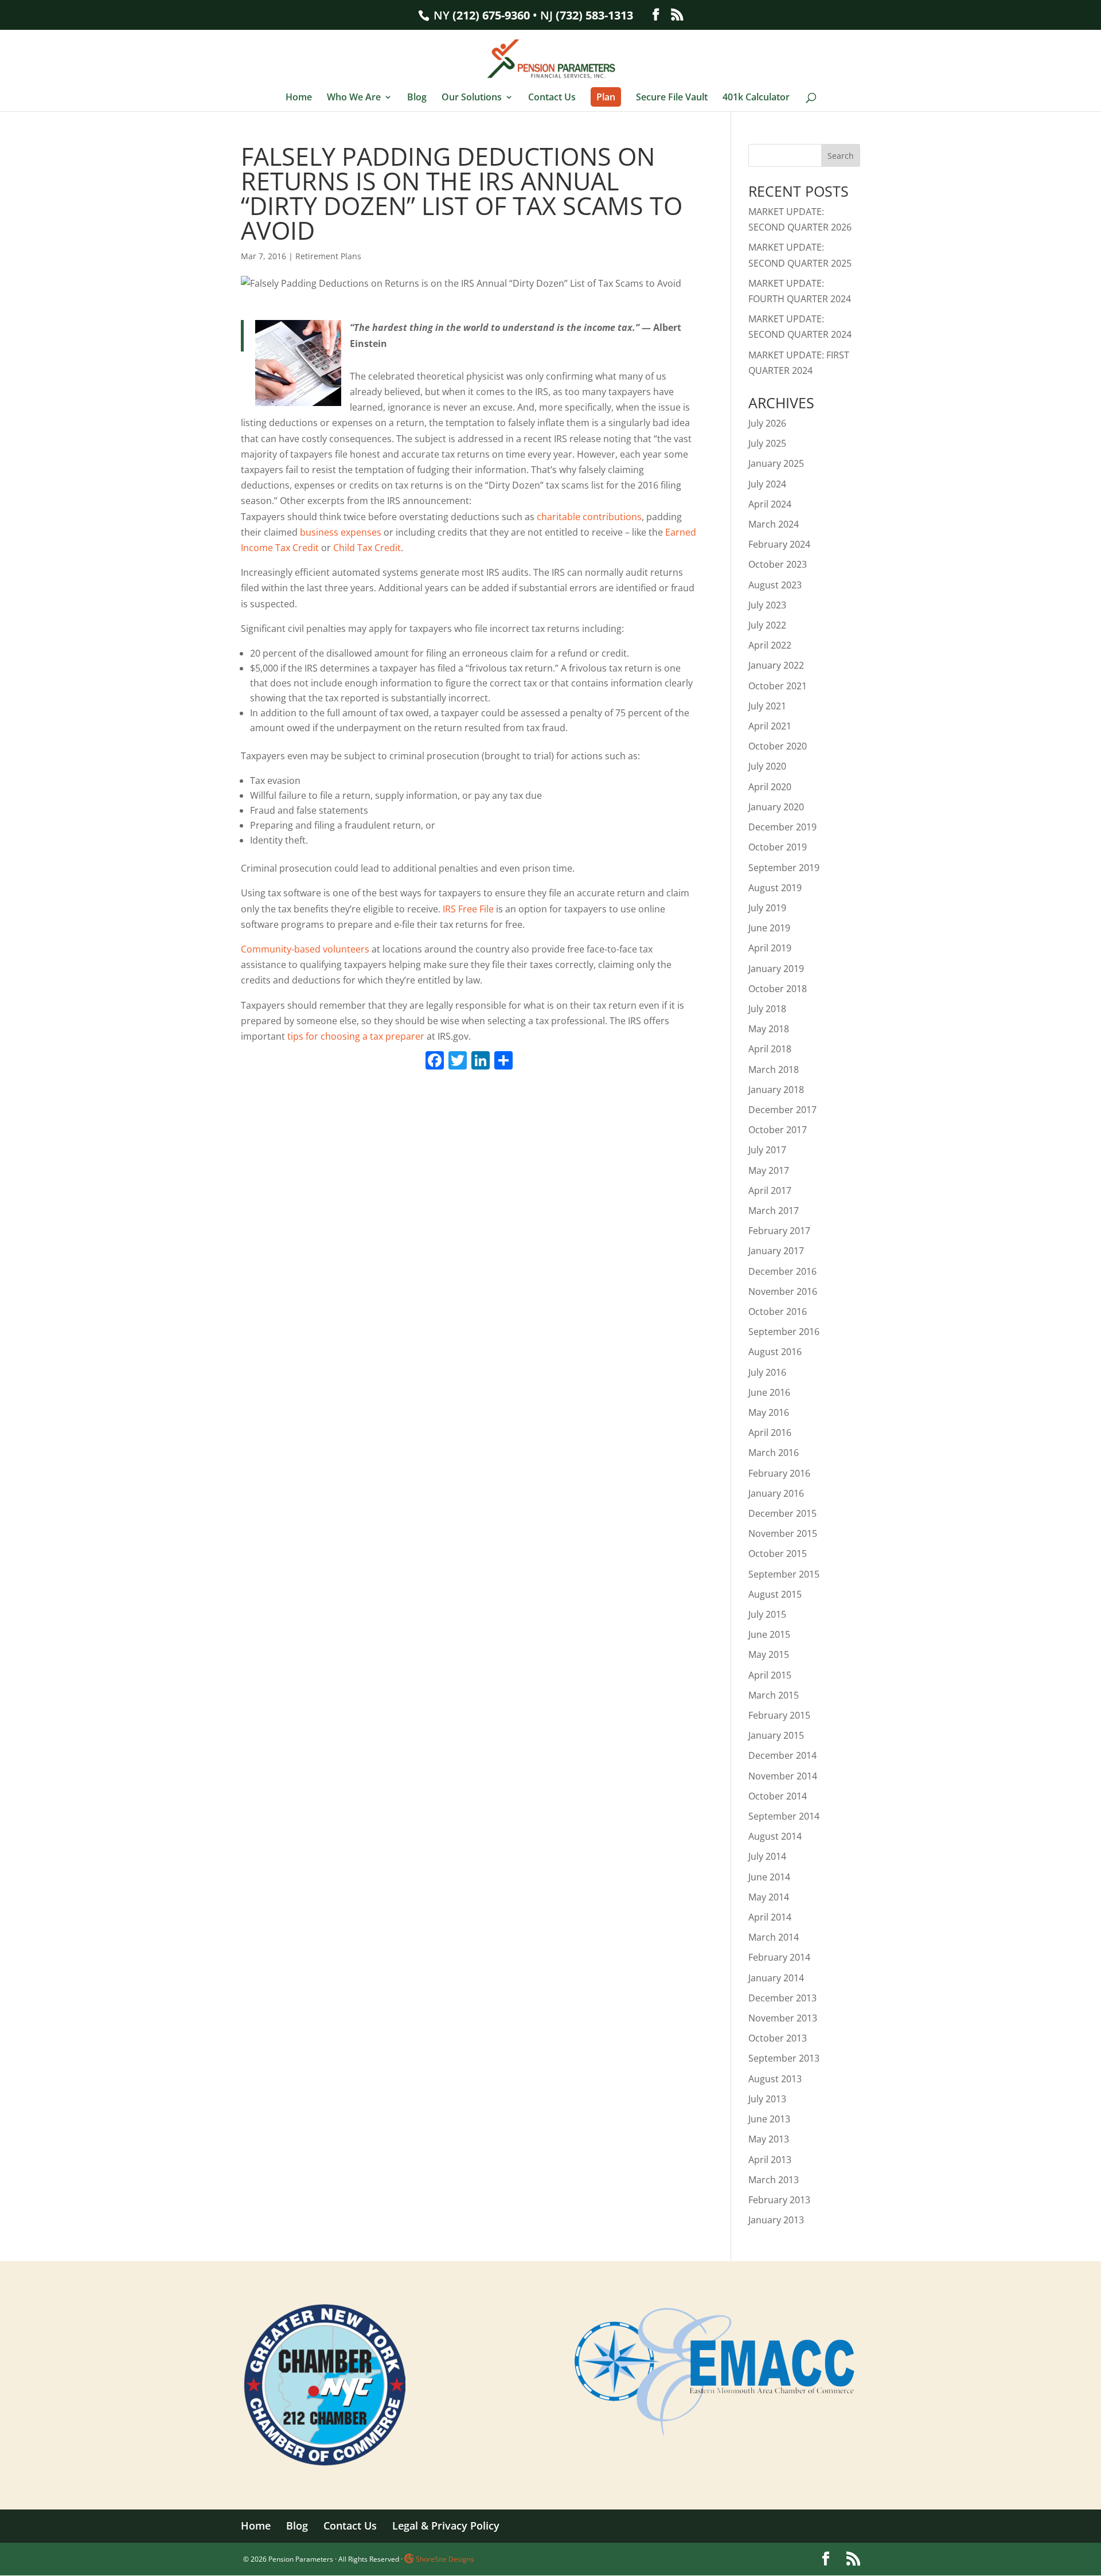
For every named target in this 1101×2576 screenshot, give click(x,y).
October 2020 (778, 746)
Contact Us (552, 98)
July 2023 (767, 605)
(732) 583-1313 (594, 15)
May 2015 (769, 1654)
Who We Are (354, 98)
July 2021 (767, 706)
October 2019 (778, 847)
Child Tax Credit (367, 548)
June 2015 (769, 1634)
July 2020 (767, 766)
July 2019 (767, 908)
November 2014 (783, 1776)
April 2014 (770, 1917)
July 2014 (767, 1856)
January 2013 (776, 2220)
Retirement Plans (328, 256)
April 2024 (770, 504)
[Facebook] (435, 1061)
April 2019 (770, 948)
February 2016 (779, 1473)
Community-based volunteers (305, 949)
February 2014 (779, 1957)
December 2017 (782, 1110)
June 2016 (769, 1392)
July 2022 (767, 625)
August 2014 (775, 1836)
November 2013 (783, 2018)
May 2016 (769, 1412)
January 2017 (776, 1251)
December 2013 (782, 1998)
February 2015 (779, 1715)
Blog (417, 98)
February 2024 (779, 544)
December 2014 (782, 1755)
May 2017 (769, 1170)
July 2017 (767, 1150)
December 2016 (782, 1271)
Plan (606, 97)
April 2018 (770, 1049)
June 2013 (769, 2119)
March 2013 (774, 2180)
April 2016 (770, 1433)
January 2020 (776, 807)
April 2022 (770, 645)
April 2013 (770, 2160)
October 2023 (778, 564)
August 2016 (775, 1352)
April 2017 (770, 1191)
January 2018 (776, 1090)
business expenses (341, 532)
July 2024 (767, 484)
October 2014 (778, 1796)
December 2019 (782, 827)
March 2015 (774, 1695)
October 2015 (778, 1554)
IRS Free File (468, 909)
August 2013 (775, 2079)
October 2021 (778, 686)
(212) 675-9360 (491, 15)
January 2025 (776, 463)
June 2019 (769, 928)
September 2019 (784, 868)
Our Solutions (472, 98)
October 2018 (778, 989)
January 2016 (776, 1493)
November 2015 (783, 1533)
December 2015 (782, 1513)
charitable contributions (589, 517)
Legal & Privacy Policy (446, 2526)
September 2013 (784, 2058)
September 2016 (784, 1332)
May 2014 (769, 1897)
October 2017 (778, 1130)
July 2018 (767, 1009)
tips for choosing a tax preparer (356, 1036)
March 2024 (774, 524)
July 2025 (767, 443)
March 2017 (774, 1211)
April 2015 (770, 1675)
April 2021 (770, 726)
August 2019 (775, 888)
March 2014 (774, 1937)
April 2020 (770, 787)
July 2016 (767, 1372)
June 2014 (769, 1877)
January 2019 (776, 969)
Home (299, 98)
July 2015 (767, 1614)
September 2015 (784, 1574)
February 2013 (779, 2200)
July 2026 (767, 423)
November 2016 (783, 1291)
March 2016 (774, 1453)
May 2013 (769, 2139)
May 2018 (769, 1029)
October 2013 (778, 2038)
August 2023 (775, 585)
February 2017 (779, 1231)
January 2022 (776, 665)
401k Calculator (756, 98)
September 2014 (784, 1816)
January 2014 (776, 1978)
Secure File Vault (672, 98)
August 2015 (775, 1594)
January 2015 (776, 1735)
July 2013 (767, 2099)
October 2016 (778, 1312)
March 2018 (774, 1070)
